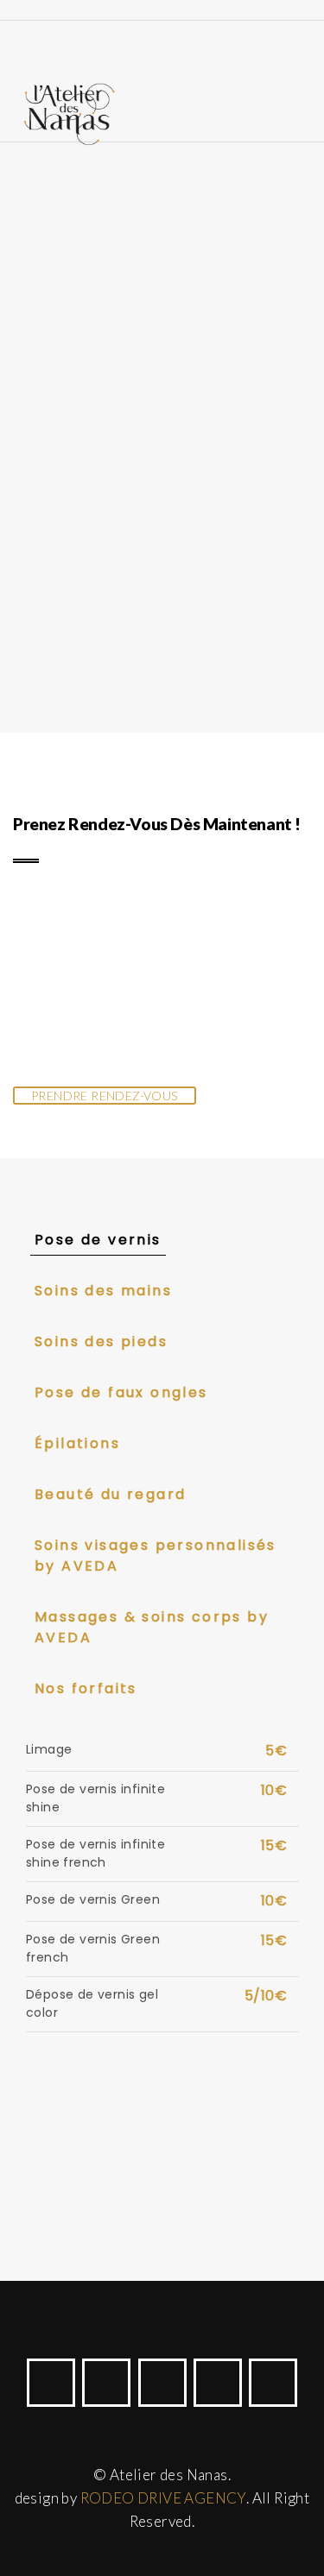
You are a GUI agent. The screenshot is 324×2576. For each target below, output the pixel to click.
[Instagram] (218, 2383)
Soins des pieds (101, 1342)
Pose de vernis (98, 1240)
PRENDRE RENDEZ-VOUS (105, 1096)
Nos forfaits (86, 1688)
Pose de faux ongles (121, 1392)
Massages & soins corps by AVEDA (152, 1627)
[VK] (273, 2383)
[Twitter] (106, 2383)
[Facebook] (51, 2383)
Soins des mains (103, 1291)
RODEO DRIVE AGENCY (163, 2498)
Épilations (77, 1443)
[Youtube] (162, 2383)
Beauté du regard (110, 1494)
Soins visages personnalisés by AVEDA (156, 1556)
